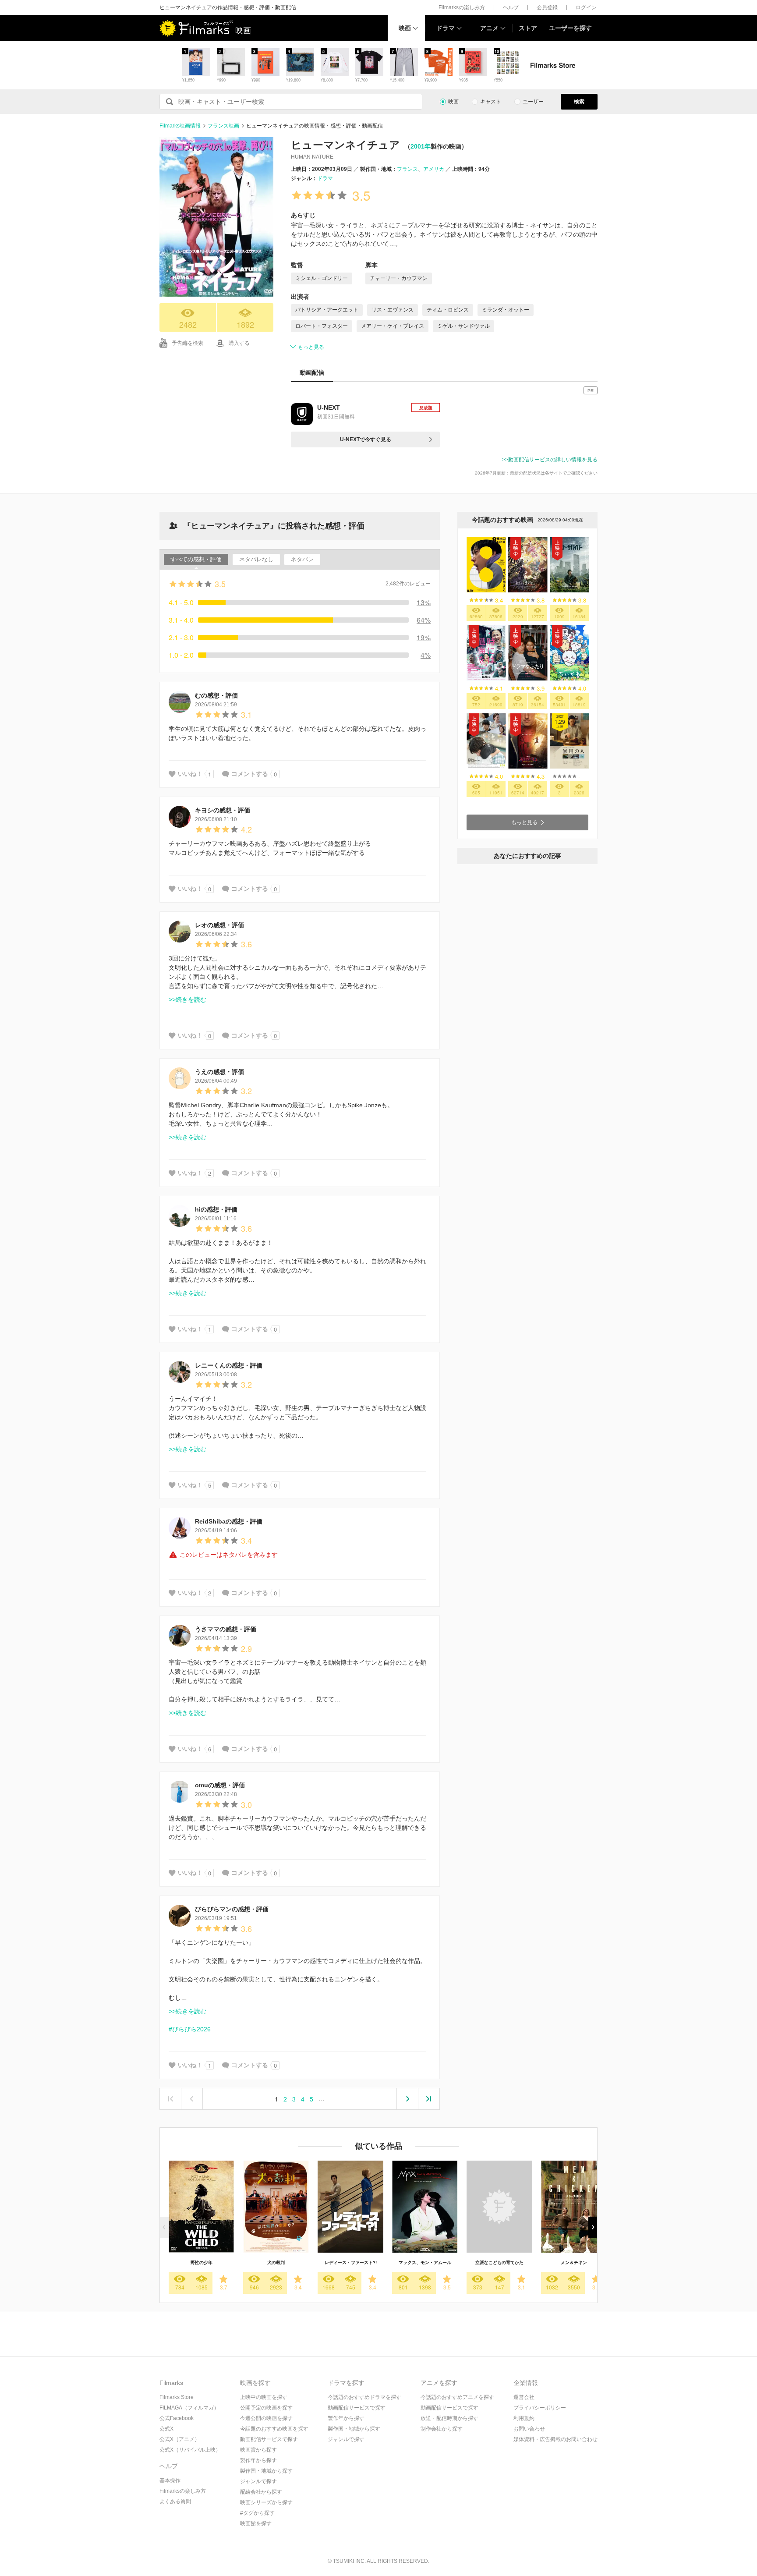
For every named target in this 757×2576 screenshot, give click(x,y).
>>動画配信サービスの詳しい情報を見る (550, 460)
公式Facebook (177, 2418)
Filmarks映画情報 (180, 126)
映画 (405, 28)
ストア (528, 28)
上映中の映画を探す (264, 2397)
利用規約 (524, 2418)
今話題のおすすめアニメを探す (457, 2397)
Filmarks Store (177, 2397)
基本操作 (170, 2480)
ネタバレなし (256, 559)
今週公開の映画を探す (266, 2418)
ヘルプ (511, 7)
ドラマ (446, 28)
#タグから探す (257, 2513)
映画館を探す (256, 2523)
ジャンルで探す (258, 2481)
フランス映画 (223, 126)
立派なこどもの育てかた (499, 2262)
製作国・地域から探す (266, 2471)
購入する (239, 343)
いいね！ (190, 774)
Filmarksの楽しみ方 (462, 7)
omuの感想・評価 (220, 1785)
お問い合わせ (529, 2429)
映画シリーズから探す (266, 2502)
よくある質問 (175, 2502)
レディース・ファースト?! (351, 2262)
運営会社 (524, 2397)
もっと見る (311, 347)
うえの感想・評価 (219, 1072)
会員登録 (547, 7)
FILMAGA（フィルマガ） (189, 2408)
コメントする (250, 774)
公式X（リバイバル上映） (190, 2450)
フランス (407, 169)
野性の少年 (202, 2262)
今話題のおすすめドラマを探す (364, 2397)
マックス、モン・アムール (425, 2262)
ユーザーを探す (570, 28)
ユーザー (533, 102)
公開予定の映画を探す (266, 2408)
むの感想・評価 (216, 695)
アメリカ (434, 169)
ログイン (586, 7)
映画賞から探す (258, 2450)
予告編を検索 (187, 343)
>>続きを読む (187, 999)
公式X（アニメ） (180, 2439)
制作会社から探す (442, 2429)
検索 (579, 102)
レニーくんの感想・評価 (229, 1365)
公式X (166, 2429)
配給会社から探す (261, 2492)
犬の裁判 (276, 2262)
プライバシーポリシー (540, 2408)
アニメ (489, 28)
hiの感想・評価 (216, 1209)
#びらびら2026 (190, 2029)
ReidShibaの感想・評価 (229, 1521)
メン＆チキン (574, 2262)
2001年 (421, 146)
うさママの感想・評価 (226, 1629)
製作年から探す (258, 2460)
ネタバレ (302, 559)
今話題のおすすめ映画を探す (274, 2429)
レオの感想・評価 (219, 925)
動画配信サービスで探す (269, 2439)
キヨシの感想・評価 (223, 810)
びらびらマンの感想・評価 (232, 1909)
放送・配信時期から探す (449, 2418)
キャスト (491, 102)
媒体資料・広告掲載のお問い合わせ (555, 2439)
